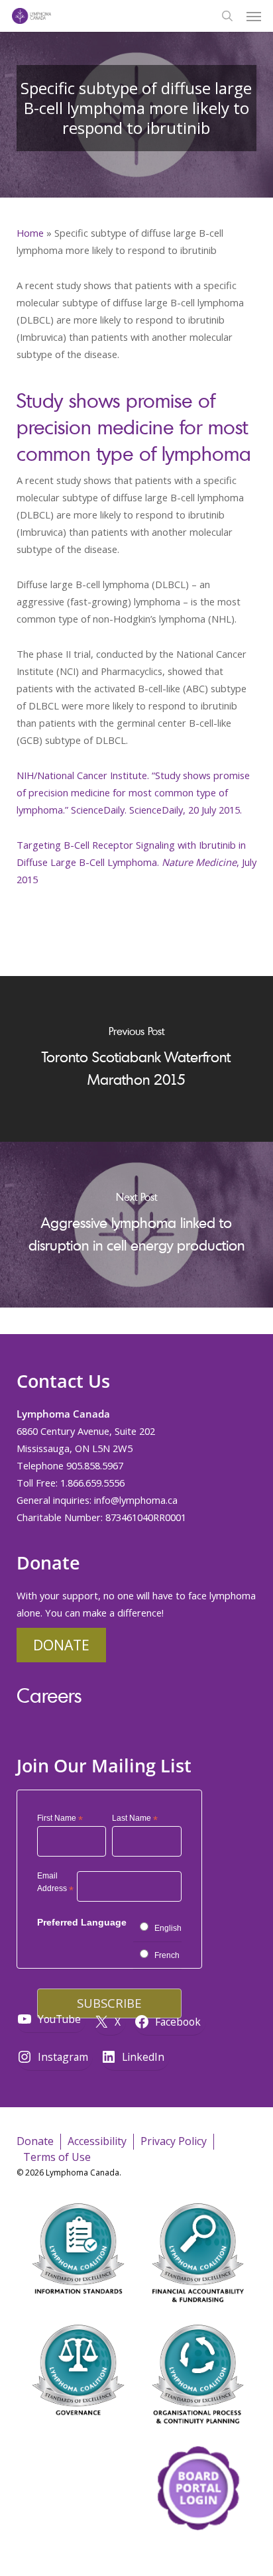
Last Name (135, 1819)
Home (30, 233)
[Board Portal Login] (198, 2555)
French (167, 1955)
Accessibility (97, 2141)
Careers (49, 1695)
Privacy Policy (174, 2141)
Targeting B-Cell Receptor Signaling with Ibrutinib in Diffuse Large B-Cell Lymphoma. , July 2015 (136, 862)
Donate (61, 1645)
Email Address (55, 1884)
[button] (254, 16)
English (168, 1928)
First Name (60, 1819)
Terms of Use (57, 2157)
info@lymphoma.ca (136, 1500)
